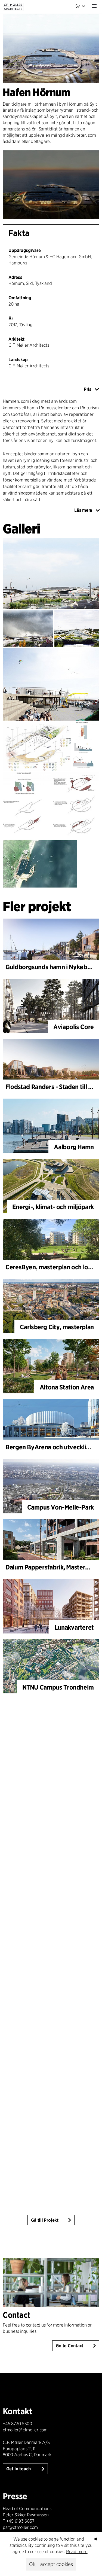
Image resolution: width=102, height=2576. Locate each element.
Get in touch (19, 2469)
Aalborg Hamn (74, 1147)
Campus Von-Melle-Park (61, 1507)
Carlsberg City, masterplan (57, 1327)
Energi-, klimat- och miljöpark (53, 1207)
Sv (78, 6)
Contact (17, 2315)
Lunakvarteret (74, 1627)
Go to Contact (69, 2346)
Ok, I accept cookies (51, 2564)
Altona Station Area (67, 1387)
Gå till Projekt (45, 2220)
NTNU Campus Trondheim (58, 1687)
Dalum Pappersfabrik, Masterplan (51, 1567)
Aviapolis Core (74, 1027)
